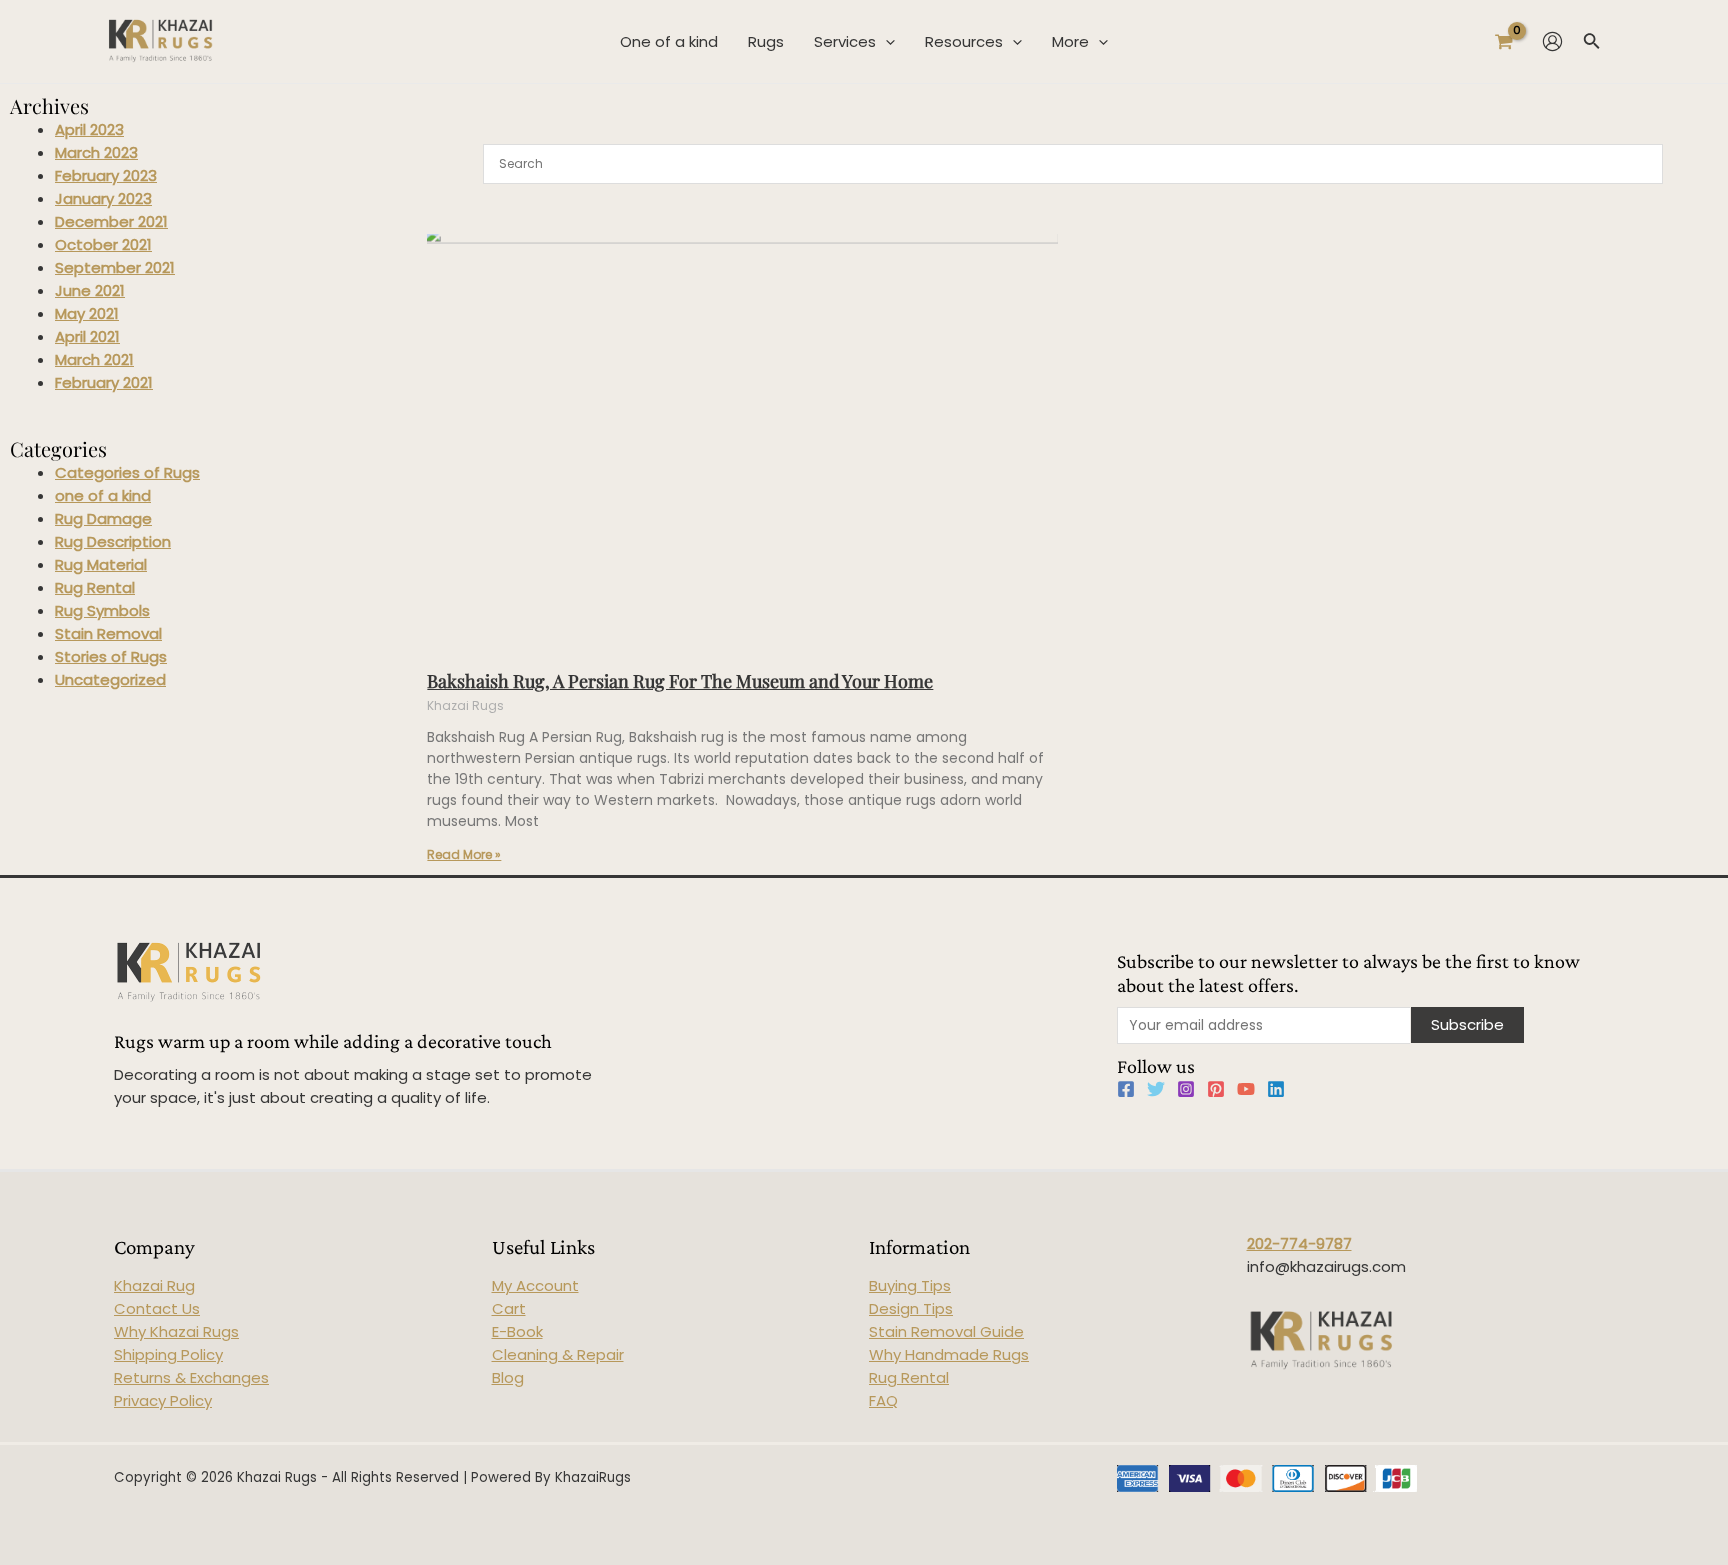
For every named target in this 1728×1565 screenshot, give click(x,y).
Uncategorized (110, 679)
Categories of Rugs (127, 472)
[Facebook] (1126, 1089)
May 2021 (87, 313)
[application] (885, 42)
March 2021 (94, 359)
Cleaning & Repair (558, 1354)
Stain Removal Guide (946, 1331)
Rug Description (113, 541)
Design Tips (911, 1308)
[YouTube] (1246, 1089)
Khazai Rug (154, 1285)
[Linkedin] (1276, 1089)
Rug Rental (95, 587)
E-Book (517, 1331)
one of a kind (103, 495)
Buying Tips (910, 1285)
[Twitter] (1156, 1089)
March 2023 (96, 152)
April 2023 (89, 129)
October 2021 (103, 244)
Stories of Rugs (111, 656)
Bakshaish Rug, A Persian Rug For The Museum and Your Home (680, 681)
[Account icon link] (1552, 41)
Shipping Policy (168, 1354)
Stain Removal (108, 633)
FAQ (883, 1400)
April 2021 (87, 336)
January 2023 (103, 198)
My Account (535, 1285)
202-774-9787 (1299, 1243)
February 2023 (106, 175)
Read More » (464, 854)
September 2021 (115, 267)
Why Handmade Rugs (949, 1354)
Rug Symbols (102, 610)
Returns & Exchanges (191, 1377)
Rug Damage (103, 518)
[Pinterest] (1216, 1089)
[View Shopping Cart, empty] (1504, 41)
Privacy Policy (163, 1400)
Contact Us (157, 1308)
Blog (508, 1377)
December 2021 (111, 221)
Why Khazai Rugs (176, 1331)
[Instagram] (1186, 1089)
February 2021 (104, 382)
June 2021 (90, 290)
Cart (509, 1308)
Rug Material (101, 564)
